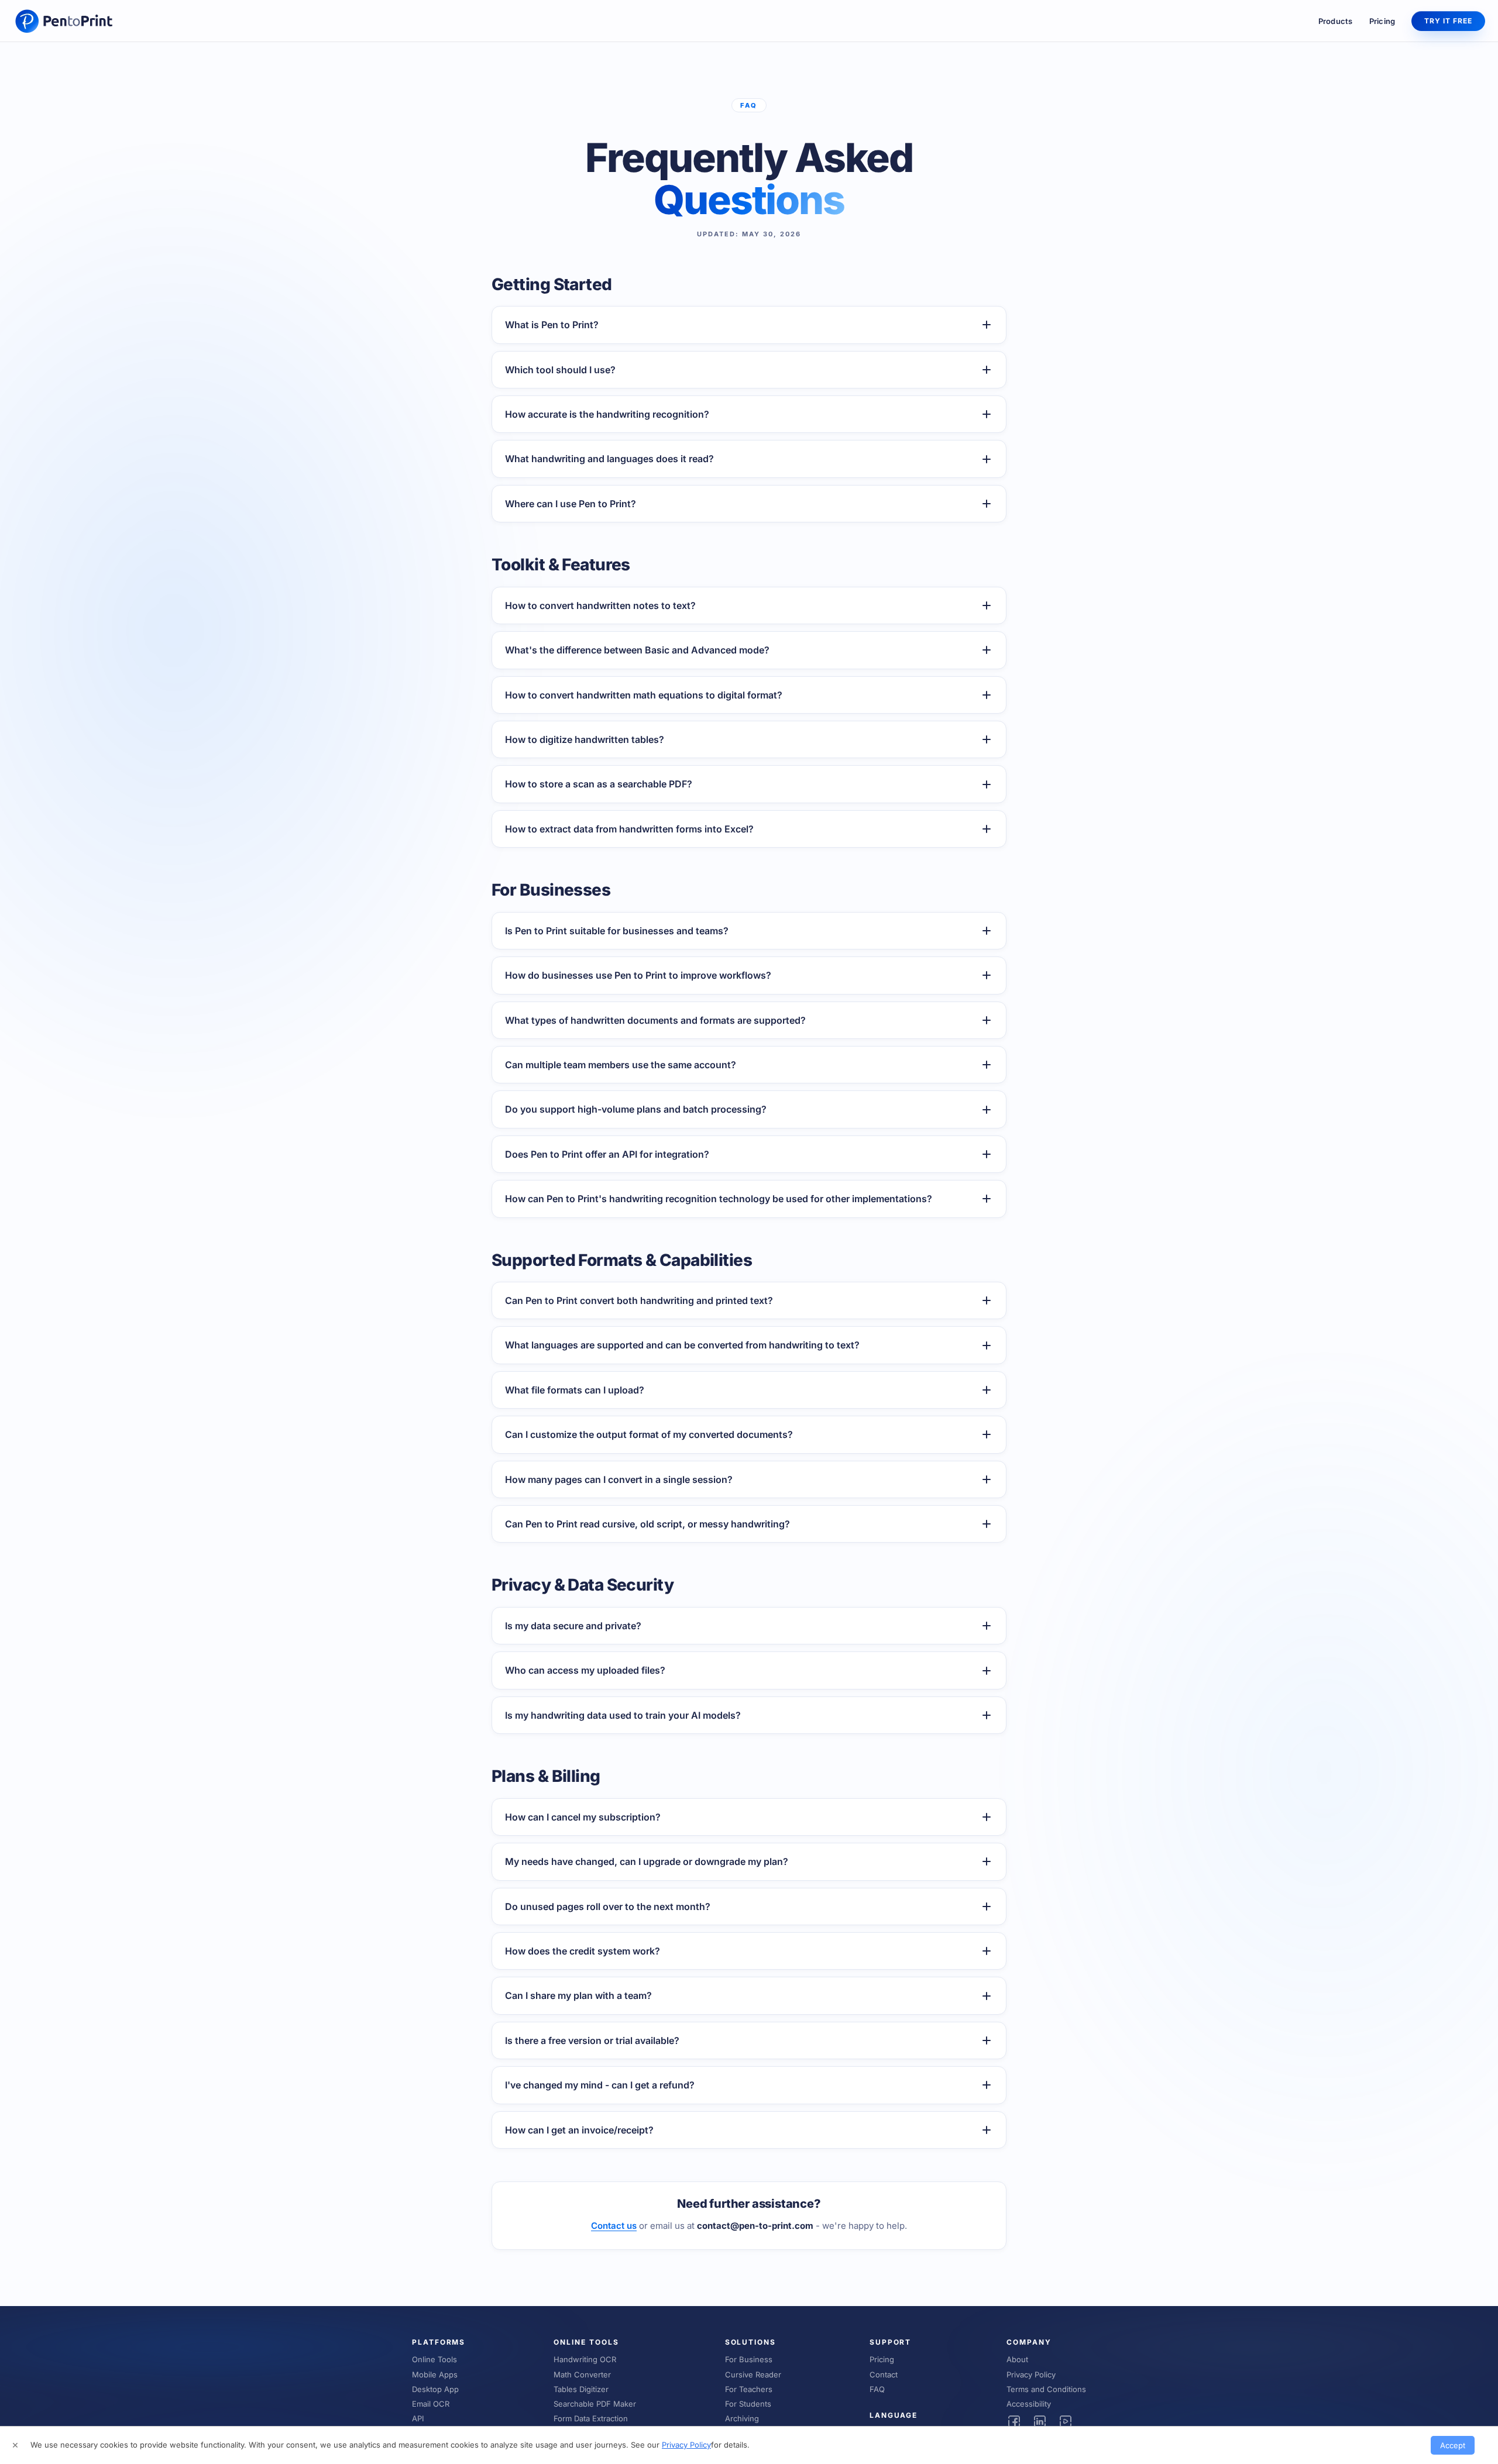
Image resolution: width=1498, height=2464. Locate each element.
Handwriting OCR (585, 2359)
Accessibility (1029, 2404)
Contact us (614, 2226)
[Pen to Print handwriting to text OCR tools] (66, 21)
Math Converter (582, 2374)
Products (1336, 21)
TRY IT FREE (1448, 21)
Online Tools (434, 2359)
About (1017, 2359)
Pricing (1382, 21)
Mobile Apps (435, 2374)
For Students (748, 2404)
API (418, 2418)
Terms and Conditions (1046, 2389)
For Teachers (749, 2389)
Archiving (742, 2418)
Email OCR (431, 2404)
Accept (1453, 2445)
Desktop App (435, 2389)
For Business (749, 2359)
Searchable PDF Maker (595, 2404)
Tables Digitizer (581, 2389)
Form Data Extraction (591, 2418)
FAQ (877, 2389)
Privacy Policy (1031, 2374)
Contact (884, 2374)
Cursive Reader (753, 2374)
